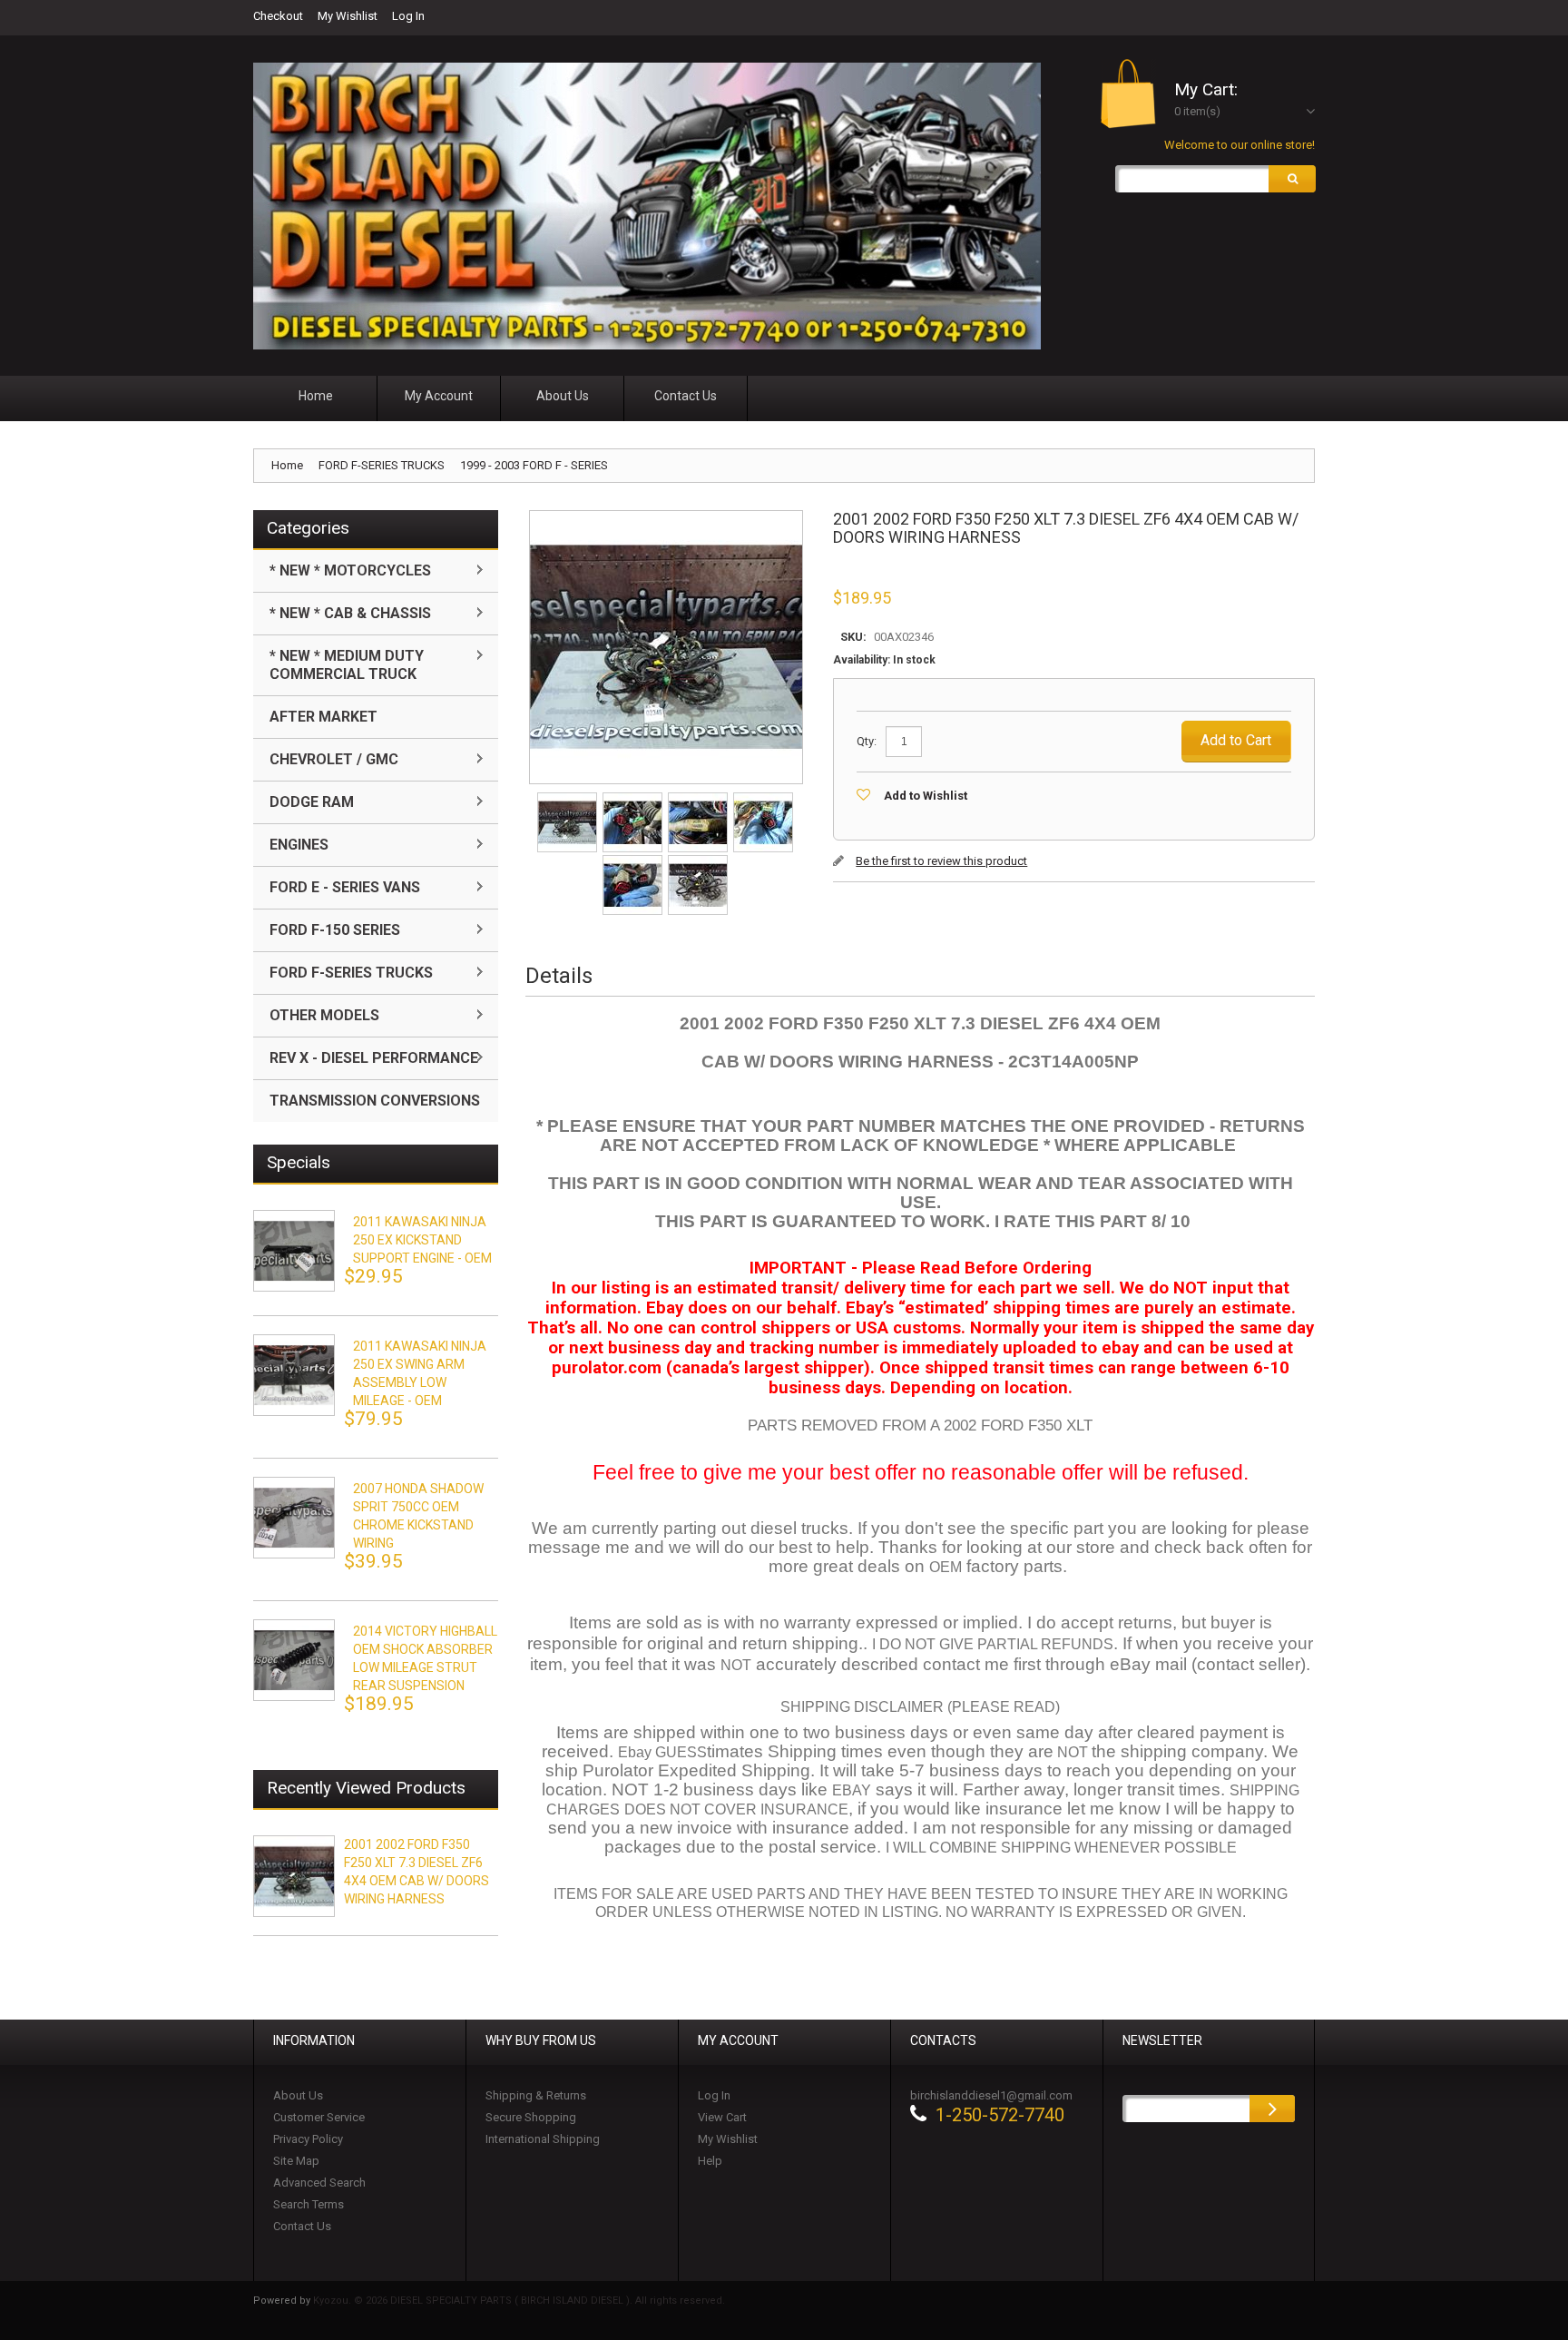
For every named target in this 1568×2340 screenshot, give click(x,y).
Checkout (278, 16)
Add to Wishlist (926, 796)
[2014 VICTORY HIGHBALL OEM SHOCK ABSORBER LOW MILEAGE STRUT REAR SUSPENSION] (294, 1660)
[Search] (1292, 179)
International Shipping (543, 2139)
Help (710, 2161)
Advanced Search (319, 2183)
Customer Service (319, 2117)
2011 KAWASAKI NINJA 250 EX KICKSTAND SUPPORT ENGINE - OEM (422, 1240)
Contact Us (302, 2226)
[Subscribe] (1272, 2109)
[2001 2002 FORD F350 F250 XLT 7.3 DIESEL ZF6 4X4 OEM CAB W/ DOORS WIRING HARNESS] (568, 798)
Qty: (867, 741)
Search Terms (309, 2204)
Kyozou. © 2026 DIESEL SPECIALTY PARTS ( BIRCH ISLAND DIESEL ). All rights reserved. (519, 2301)
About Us (298, 2095)
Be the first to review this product (941, 861)
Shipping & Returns (536, 2095)
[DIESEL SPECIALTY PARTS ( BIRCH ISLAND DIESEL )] (647, 206)
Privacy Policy (308, 2139)
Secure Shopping (531, 2117)
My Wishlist (348, 16)
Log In (408, 16)
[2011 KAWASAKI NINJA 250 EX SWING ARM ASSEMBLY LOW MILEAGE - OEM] (294, 1375)
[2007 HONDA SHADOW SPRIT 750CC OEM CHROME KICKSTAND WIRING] (294, 1518)
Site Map (296, 2161)
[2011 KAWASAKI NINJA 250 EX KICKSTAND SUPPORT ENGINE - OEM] (294, 1251)
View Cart (722, 2117)
